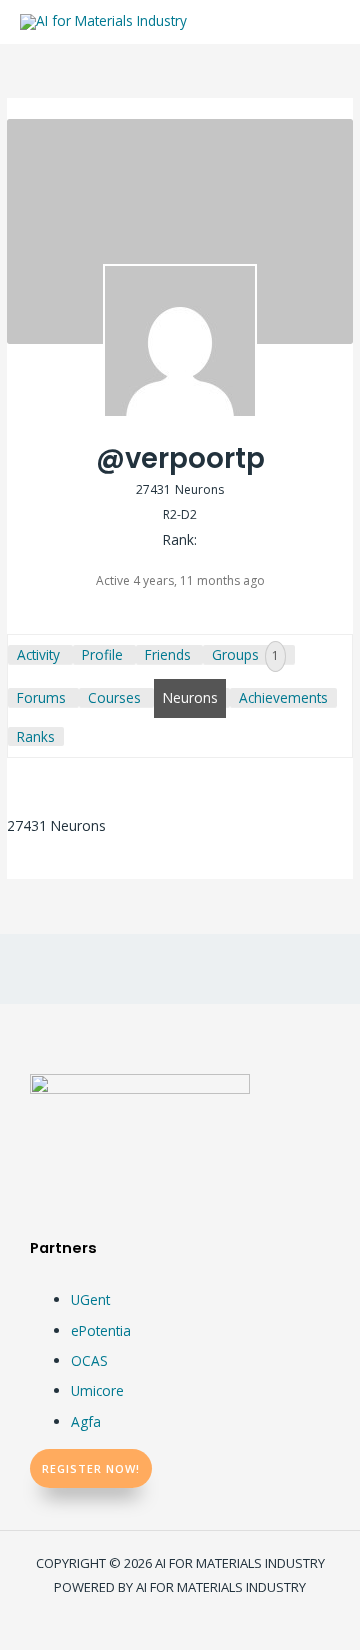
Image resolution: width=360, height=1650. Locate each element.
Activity (38, 654)
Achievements (283, 697)
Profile (102, 654)
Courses (114, 697)
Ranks (36, 736)
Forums (41, 697)
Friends (168, 654)
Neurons (190, 697)
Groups (245, 654)
